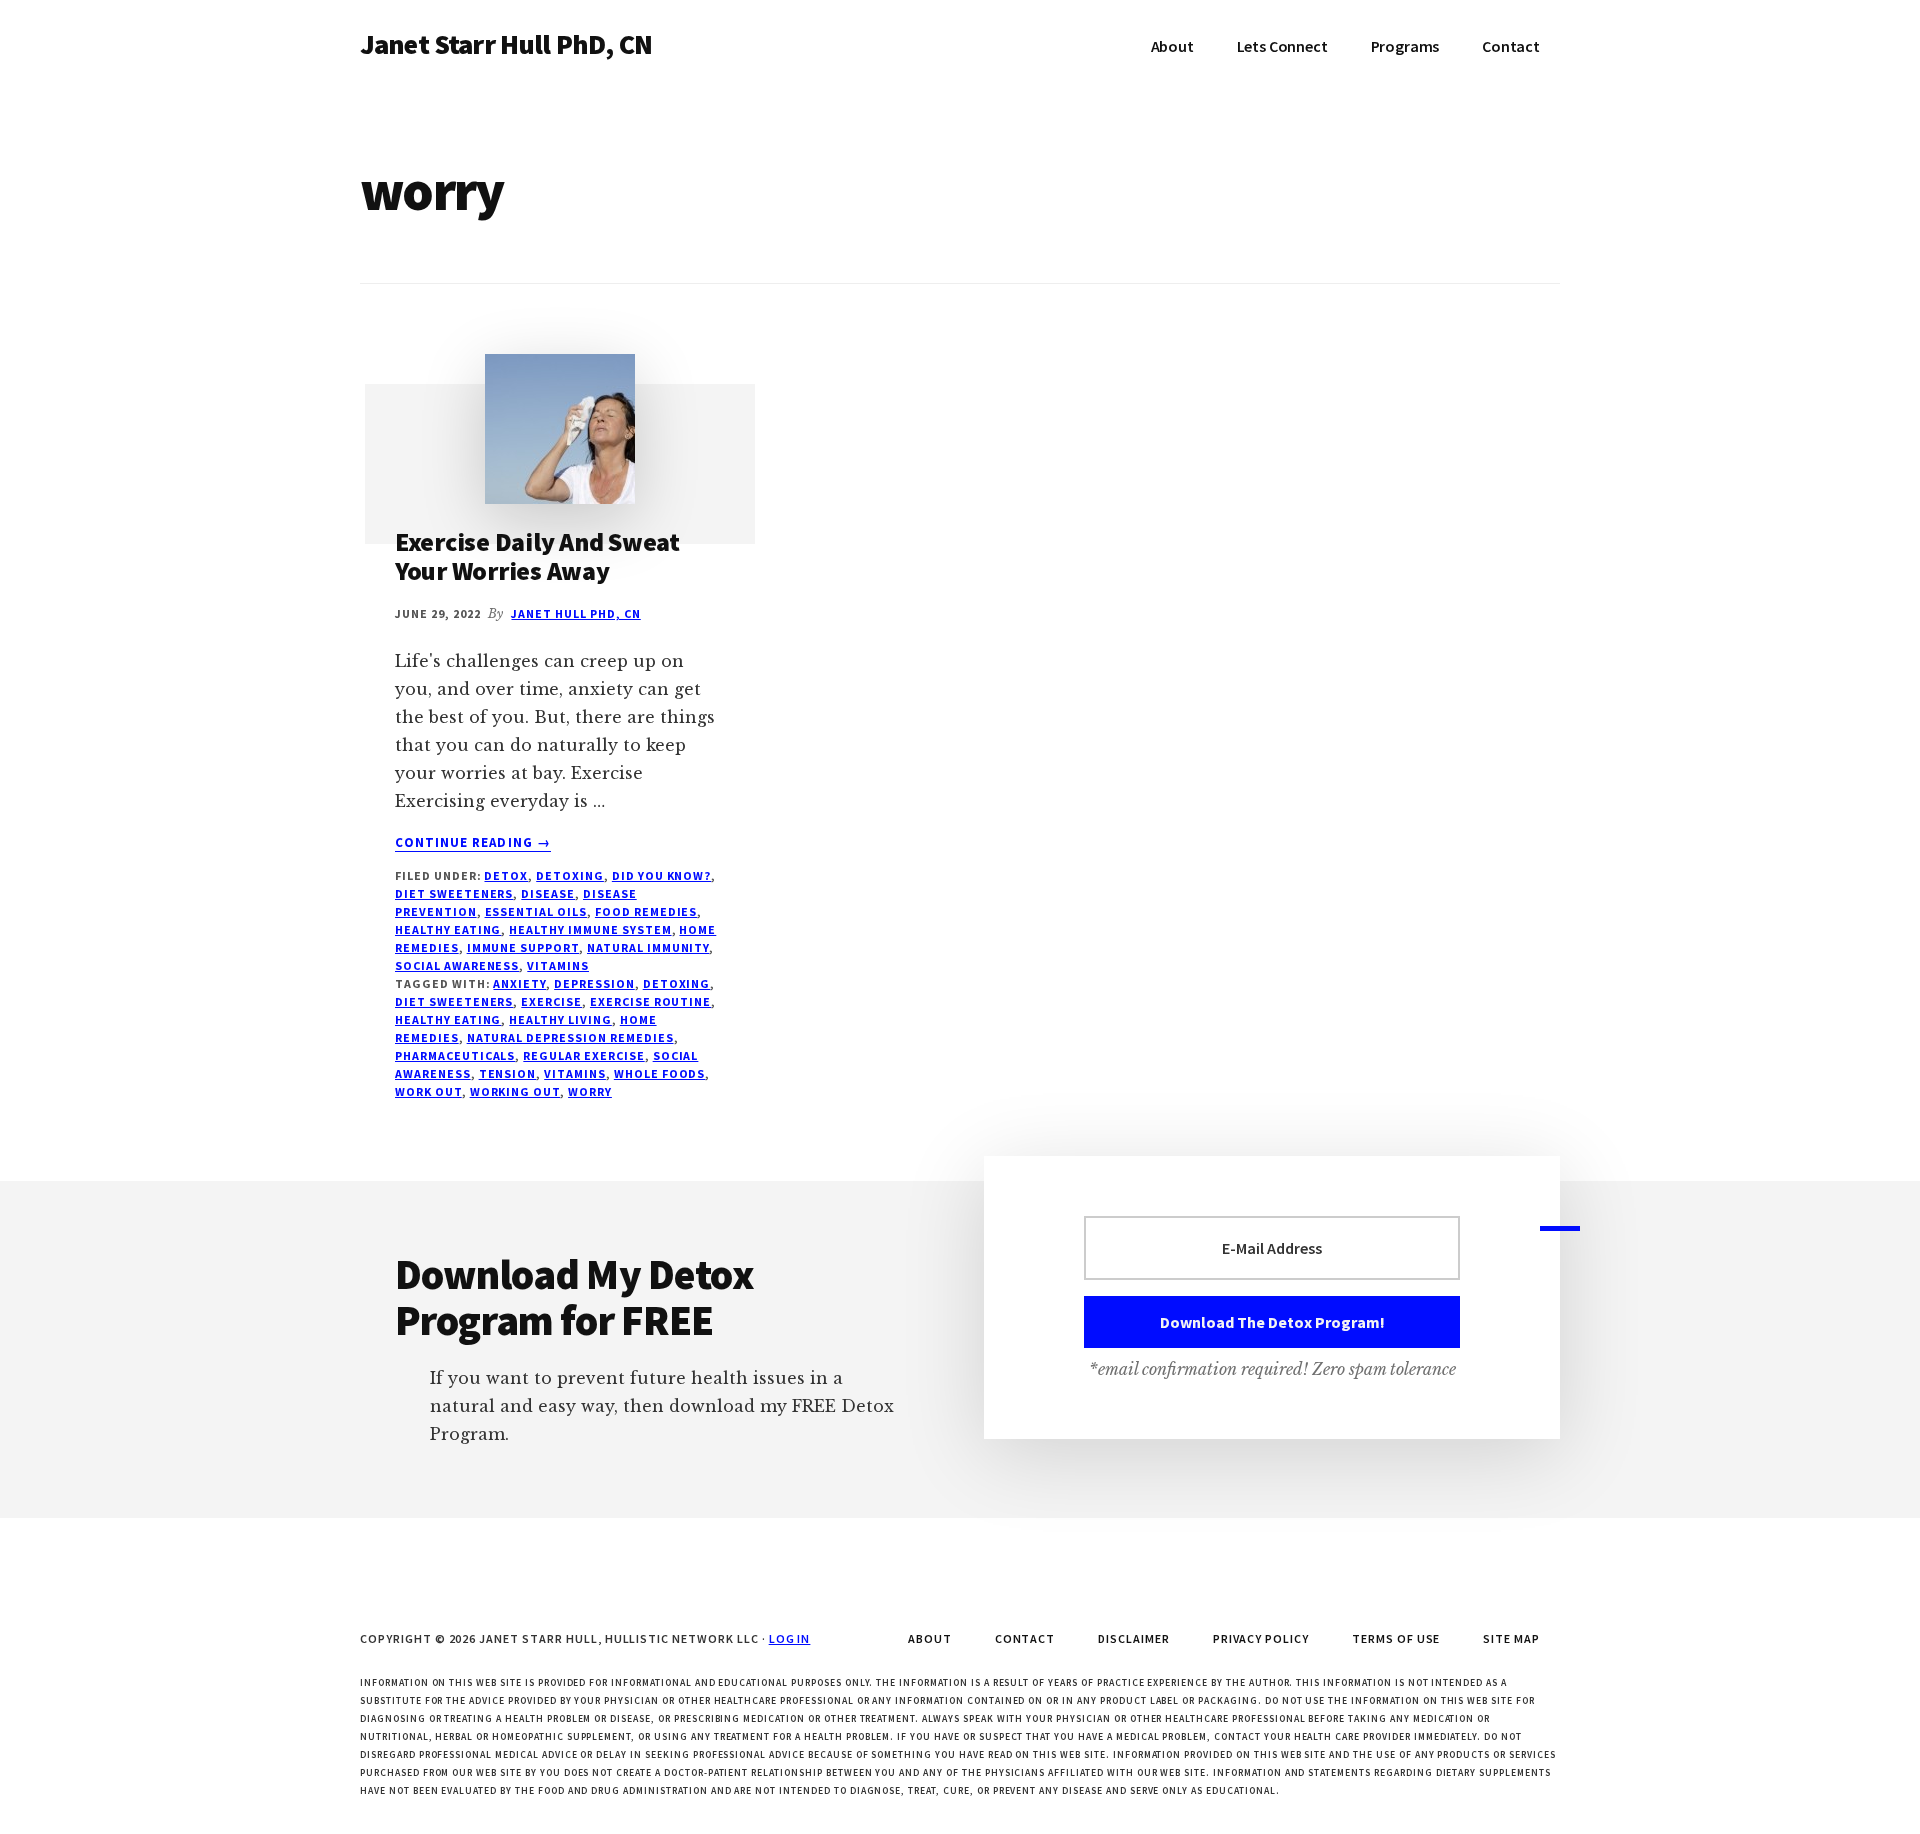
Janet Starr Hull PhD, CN (506, 44)
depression (594, 983)
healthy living (560, 1019)
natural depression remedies (570, 1037)
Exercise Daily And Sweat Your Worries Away (537, 556)
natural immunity (648, 947)
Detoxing (570, 875)
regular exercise (583, 1055)
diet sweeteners (454, 1001)
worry (590, 1091)
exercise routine (650, 1001)
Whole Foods (660, 1073)
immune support (523, 947)
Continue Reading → (473, 843)
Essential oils (536, 911)
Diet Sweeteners (454, 893)
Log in (790, 1638)
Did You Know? (661, 875)
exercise (551, 1001)
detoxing (677, 983)
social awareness (457, 965)
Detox (506, 875)
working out (515, 1091)
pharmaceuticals (455, 1055)
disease (548, 893)
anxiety (519, 983)
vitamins (558, 965)
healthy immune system (590, 929)
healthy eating (448, 1019)
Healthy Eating (448, 929)
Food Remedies (646, 911)
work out (428, 1091)
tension (508, 1073)
